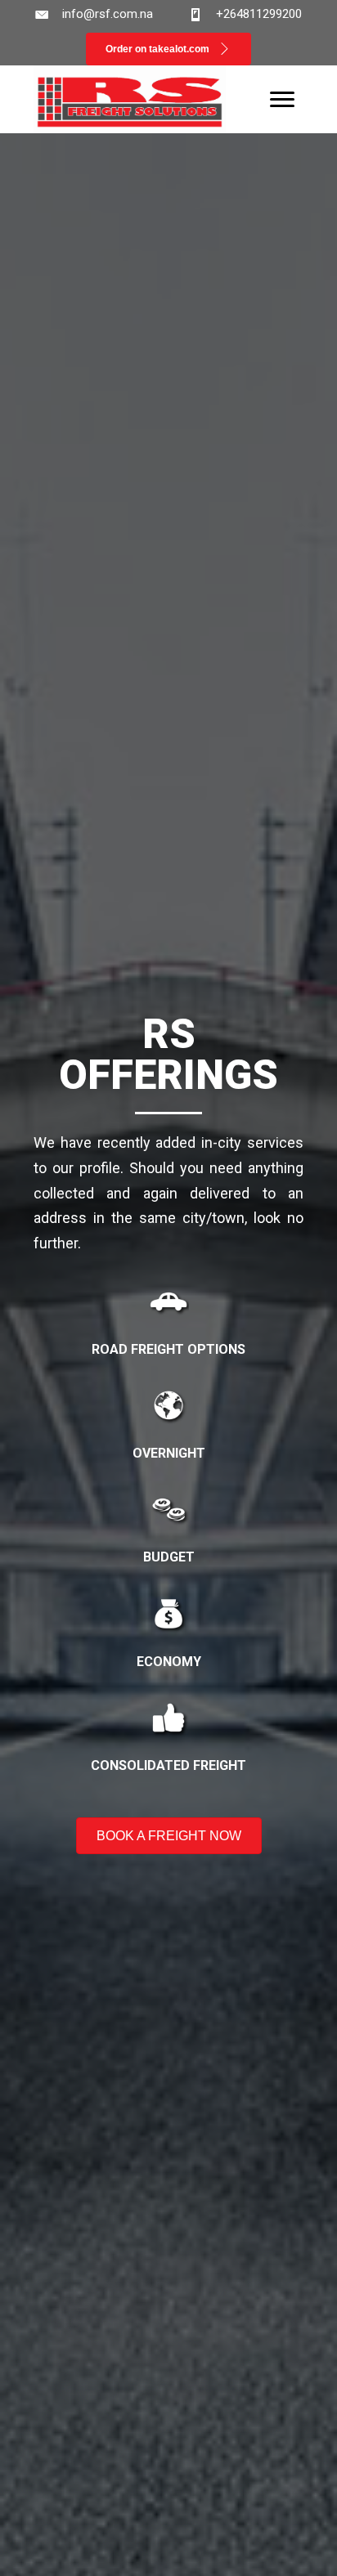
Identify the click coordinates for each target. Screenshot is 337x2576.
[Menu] (282, 100)
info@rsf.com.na (108, 14)
